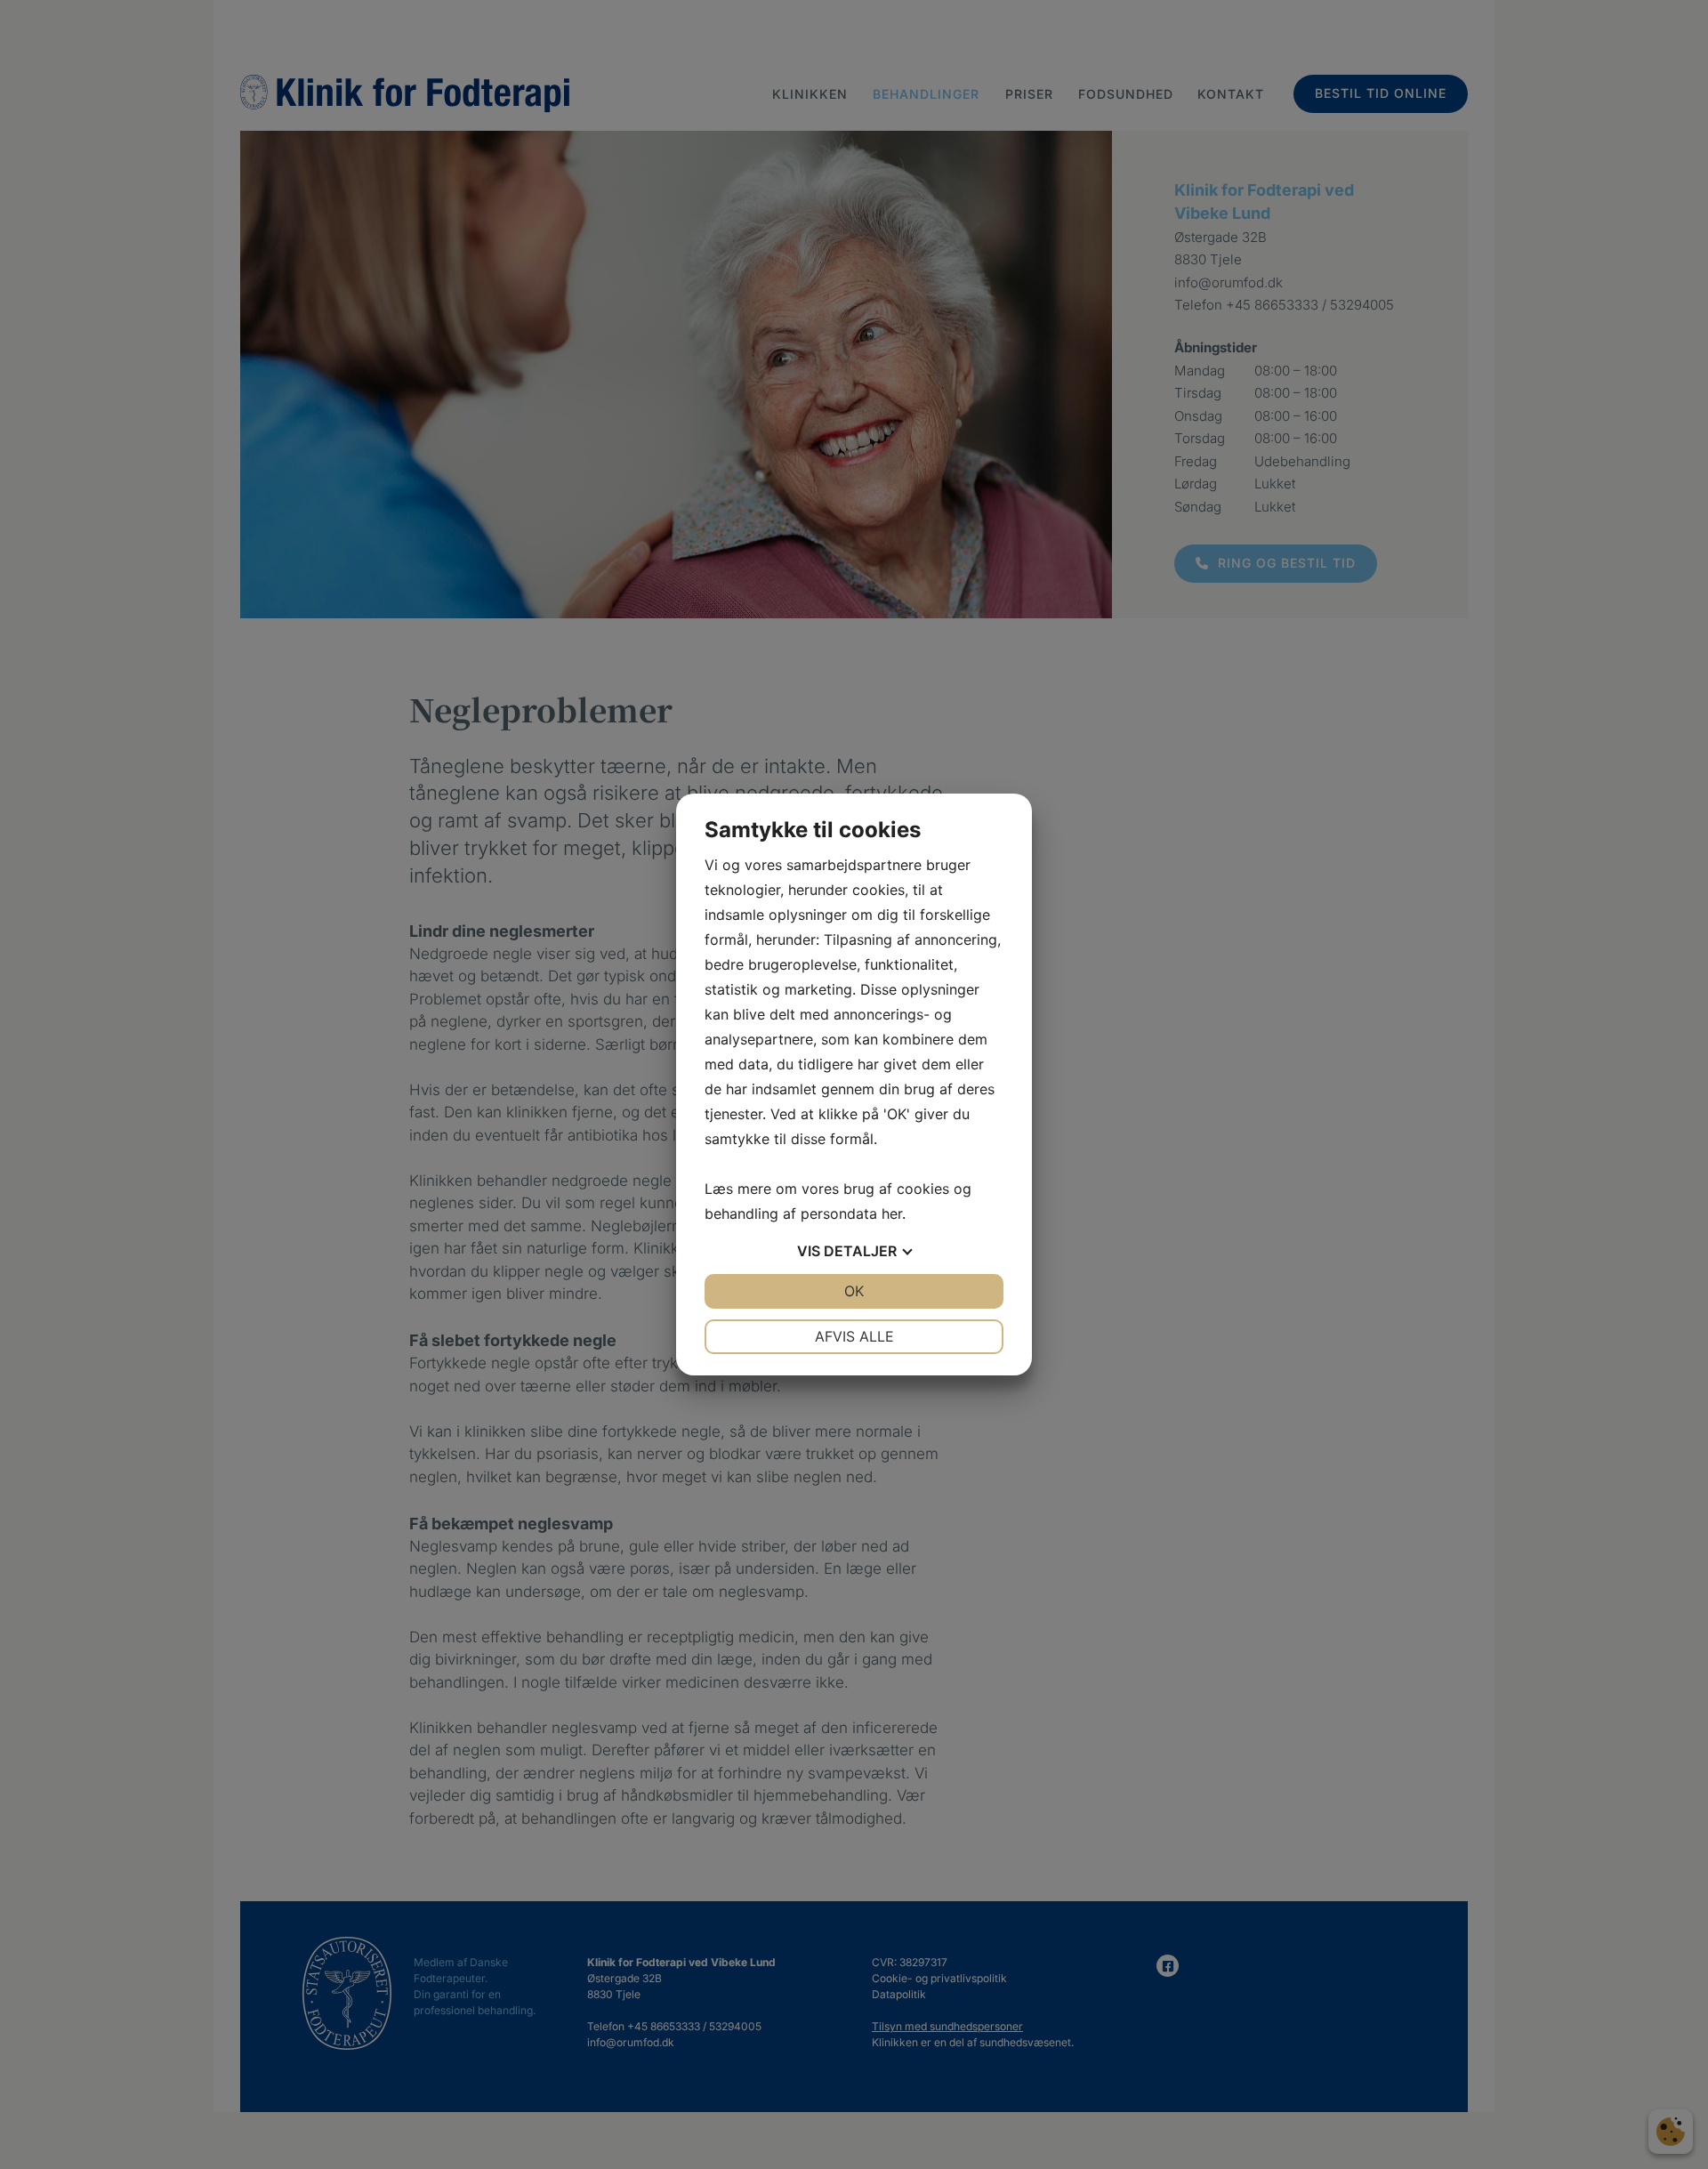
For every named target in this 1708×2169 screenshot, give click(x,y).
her (892, 1214)
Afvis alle (854, 1336)
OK (854, 1291)
